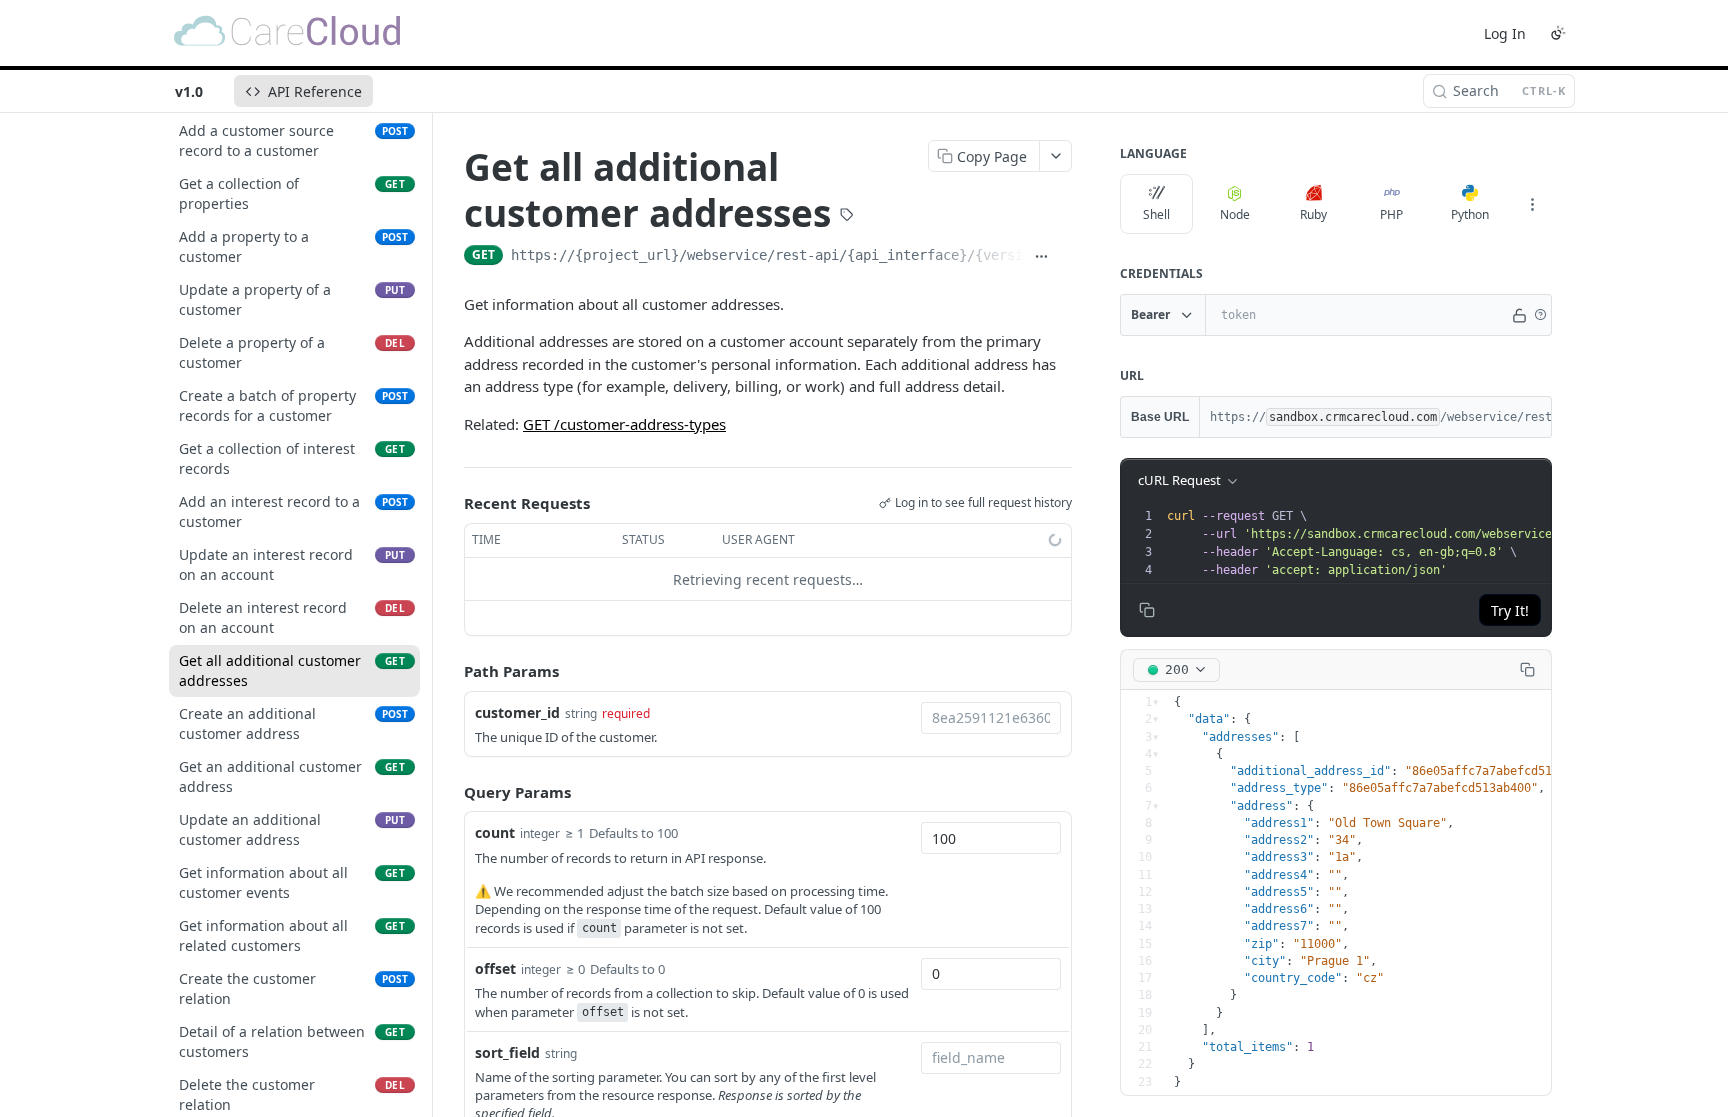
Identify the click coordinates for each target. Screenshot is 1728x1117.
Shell (1156, 214)
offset (495, 968)
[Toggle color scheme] (1558, 33)
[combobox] (991, 718)
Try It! (1510, 610)
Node (1235, 214)
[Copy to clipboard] (1064, 257)
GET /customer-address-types (624, 424)
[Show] (1519, 315)
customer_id (517, 712)
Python (1470, 214)
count (495, 832)
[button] (1540, 315)
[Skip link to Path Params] (450, 672)
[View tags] (847, 217)
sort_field (507, 1052)
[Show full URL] (1041, 257)
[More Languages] (1532, 204)
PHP (1391, 214)
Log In (1505, 33)
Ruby (1313, 214)
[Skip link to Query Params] (450, 792)
